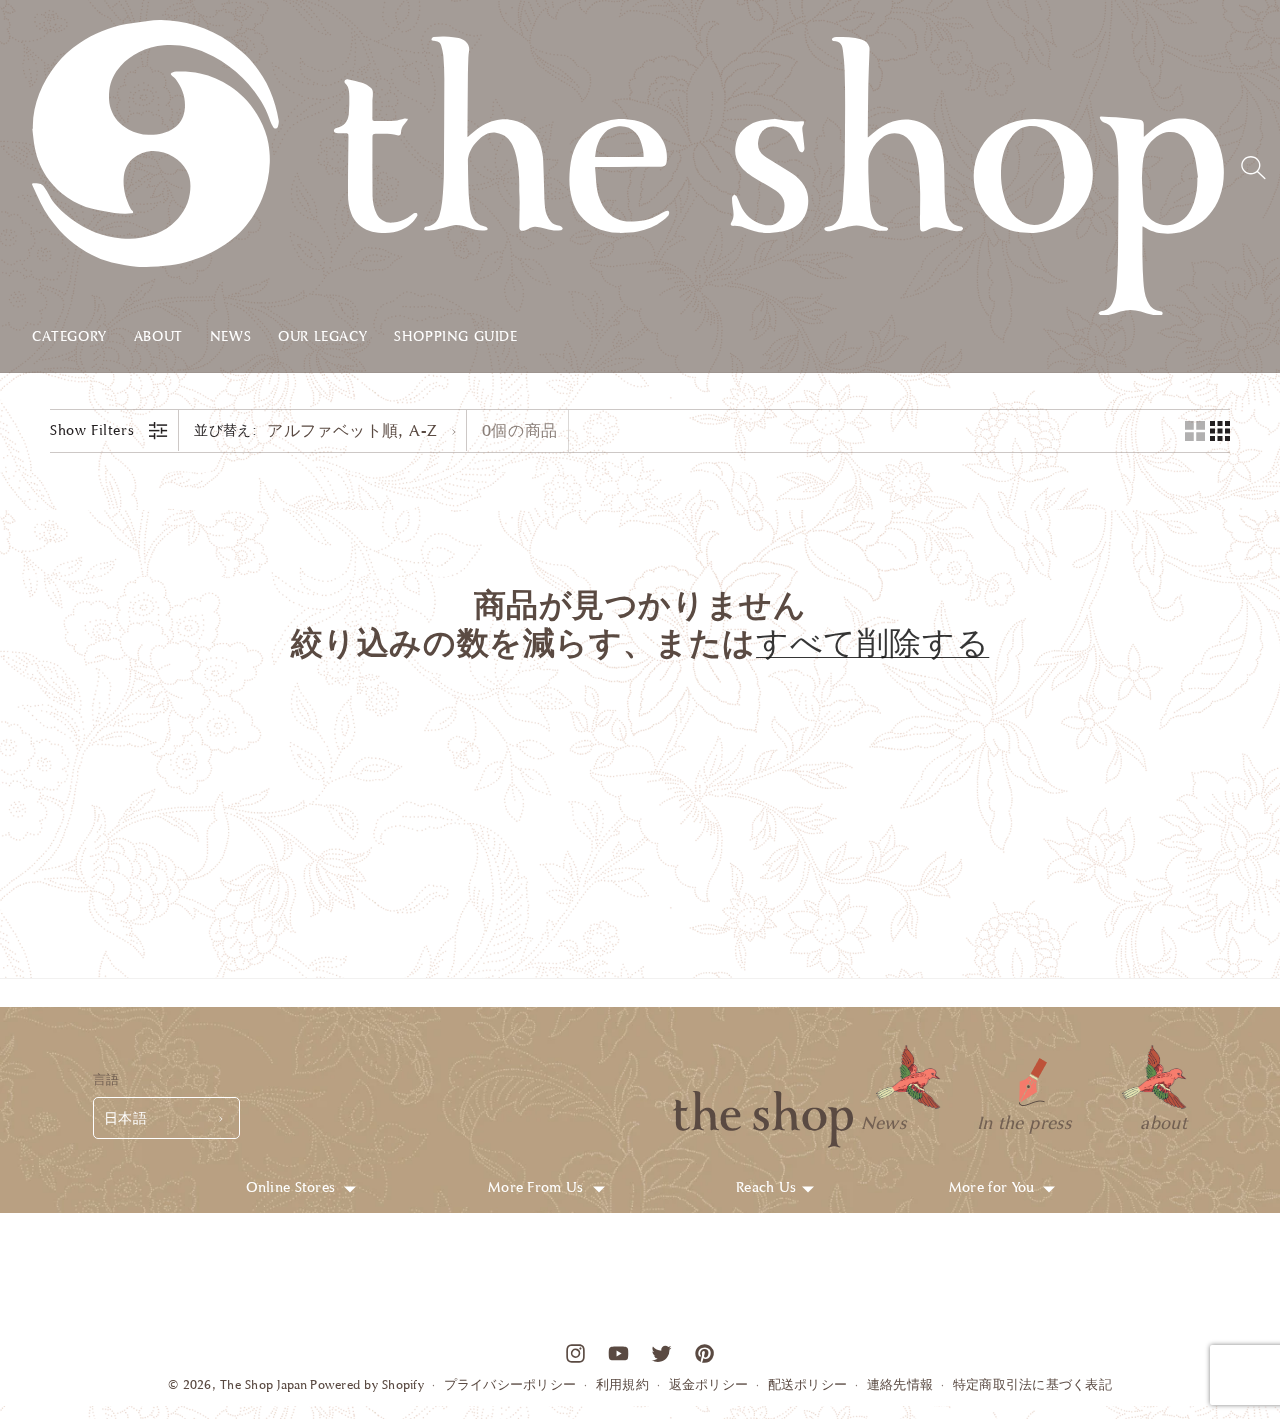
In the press (1024, 1122)
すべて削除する (872, 645)
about (1163, 1122)
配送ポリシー (808, 1384)
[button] (83, 341)
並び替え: (225, 430)
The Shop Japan (264, 1384)
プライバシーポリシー (510, 1384)
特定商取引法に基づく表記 (1032, 1384)
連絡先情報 (900, 1384)
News (883, 1122)
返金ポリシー (709, 1384)
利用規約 (622, 1384)
